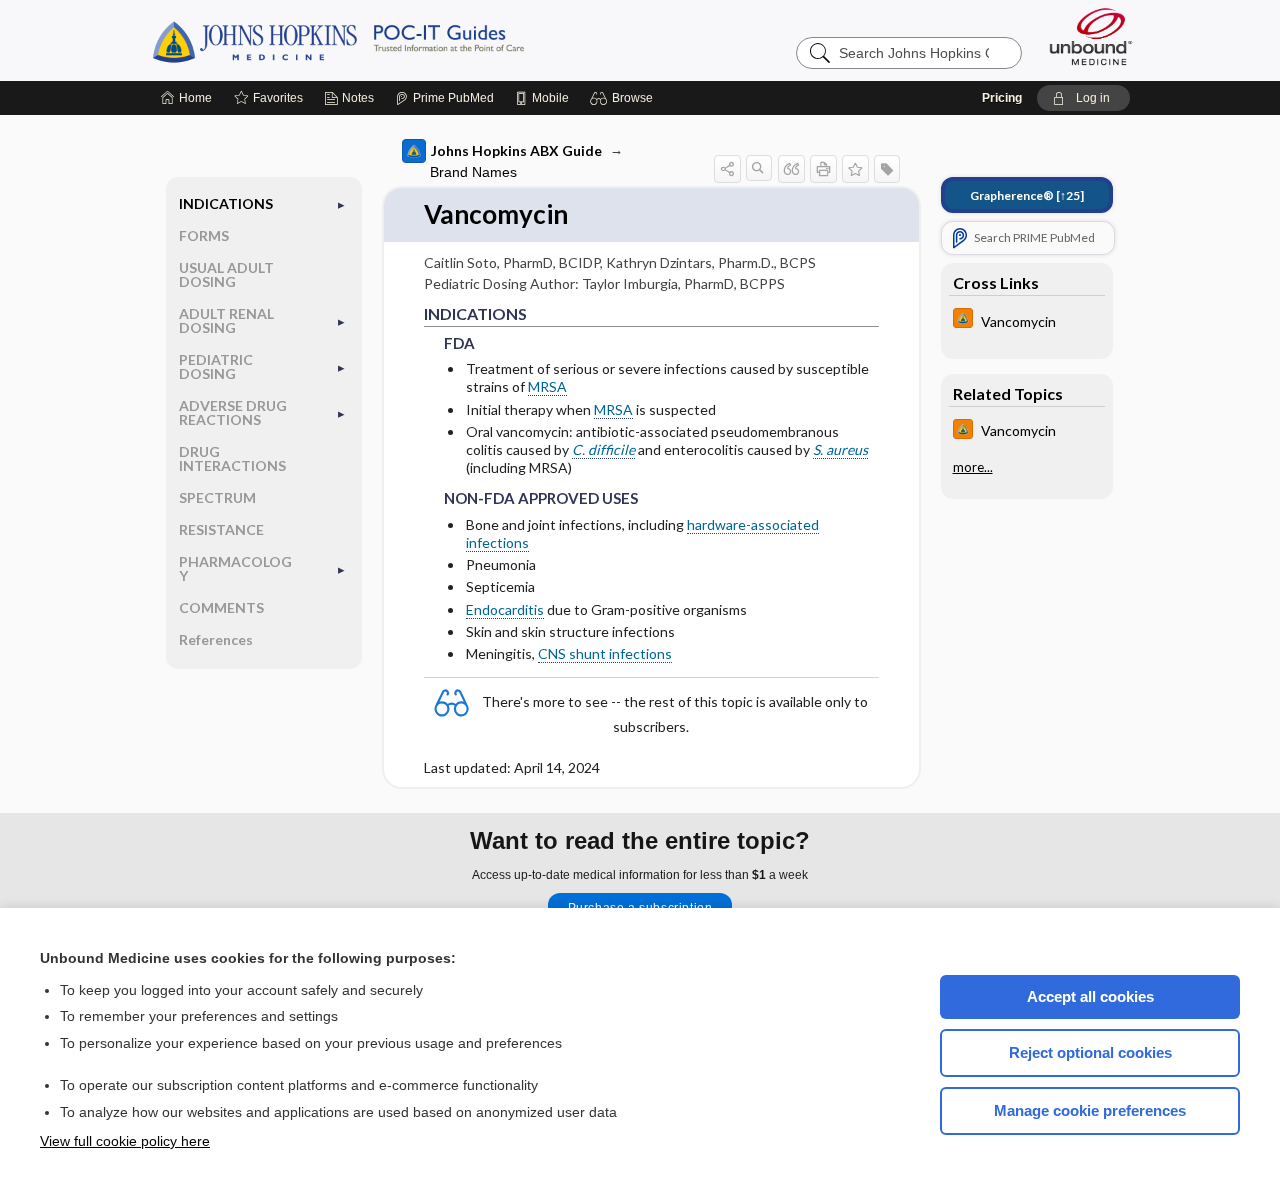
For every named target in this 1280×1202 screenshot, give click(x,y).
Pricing (1002, 98)
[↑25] (1027, 195)
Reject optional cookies (1090, 1052)
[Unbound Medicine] (1091, 36)
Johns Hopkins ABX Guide (516, 150)
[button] (624, 98)
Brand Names (473, 172)
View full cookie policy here (125, 1141)
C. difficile (603, 449)
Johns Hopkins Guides (400, 40)
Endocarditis (505, 609)
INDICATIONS (226, 203)
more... (973, 467)
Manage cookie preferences (1090, 1110)
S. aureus (840, 449)
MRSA (547, 386)
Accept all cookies (1090, 996)
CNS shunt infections (605, 653)
